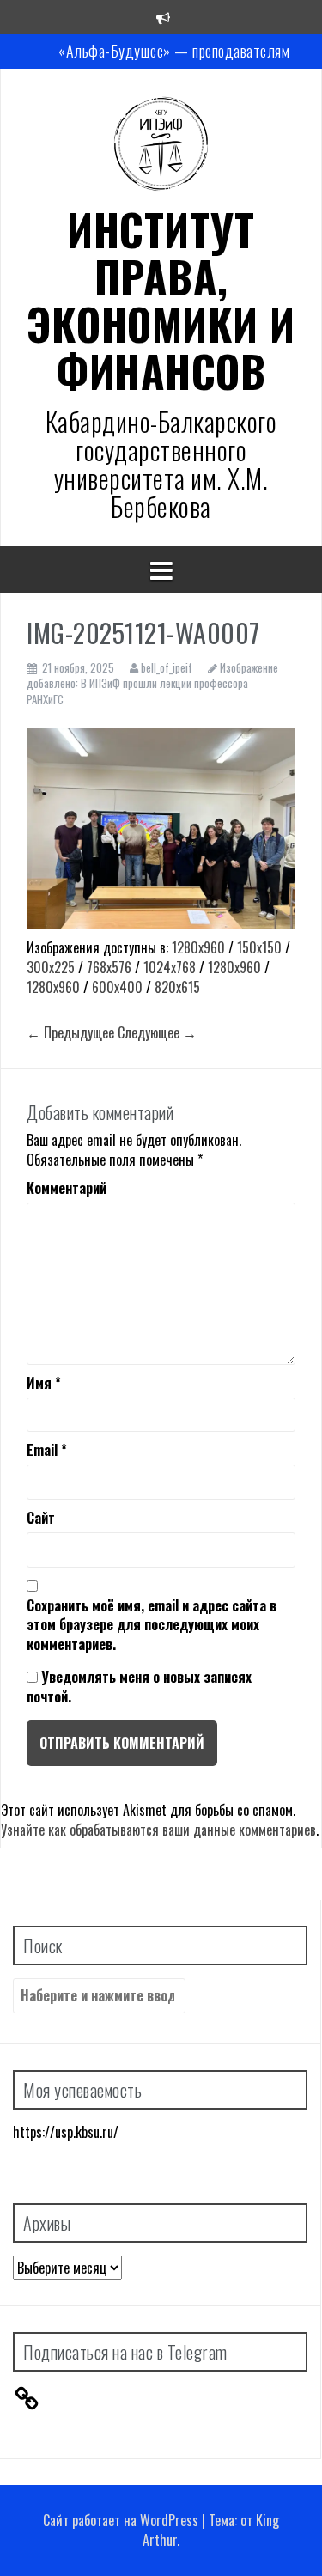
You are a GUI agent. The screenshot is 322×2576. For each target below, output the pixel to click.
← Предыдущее (70, 1032)
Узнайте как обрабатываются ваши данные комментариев (158, 1830)
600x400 (117, 987)
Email (47, 1450)
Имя (44, 1383)
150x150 (259, 947)
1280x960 (198, 947)
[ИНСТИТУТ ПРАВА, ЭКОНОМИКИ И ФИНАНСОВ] (161, 148)
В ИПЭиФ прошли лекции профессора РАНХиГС (137, 691)
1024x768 (170, 967)
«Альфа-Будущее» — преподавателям (174, 51)
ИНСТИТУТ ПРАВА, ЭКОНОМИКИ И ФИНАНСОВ (161, 299)
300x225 (51, 967)
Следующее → (157, 1032)
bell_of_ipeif (167, 667)
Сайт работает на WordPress (121, 2520)
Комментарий (67, 1188)
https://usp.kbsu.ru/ (66, 2132)
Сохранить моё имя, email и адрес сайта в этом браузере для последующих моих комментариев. (152, 1626)
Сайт (41, 1518)
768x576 (109, 967)
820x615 (177, 987)
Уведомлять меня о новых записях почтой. (139, 1687)
